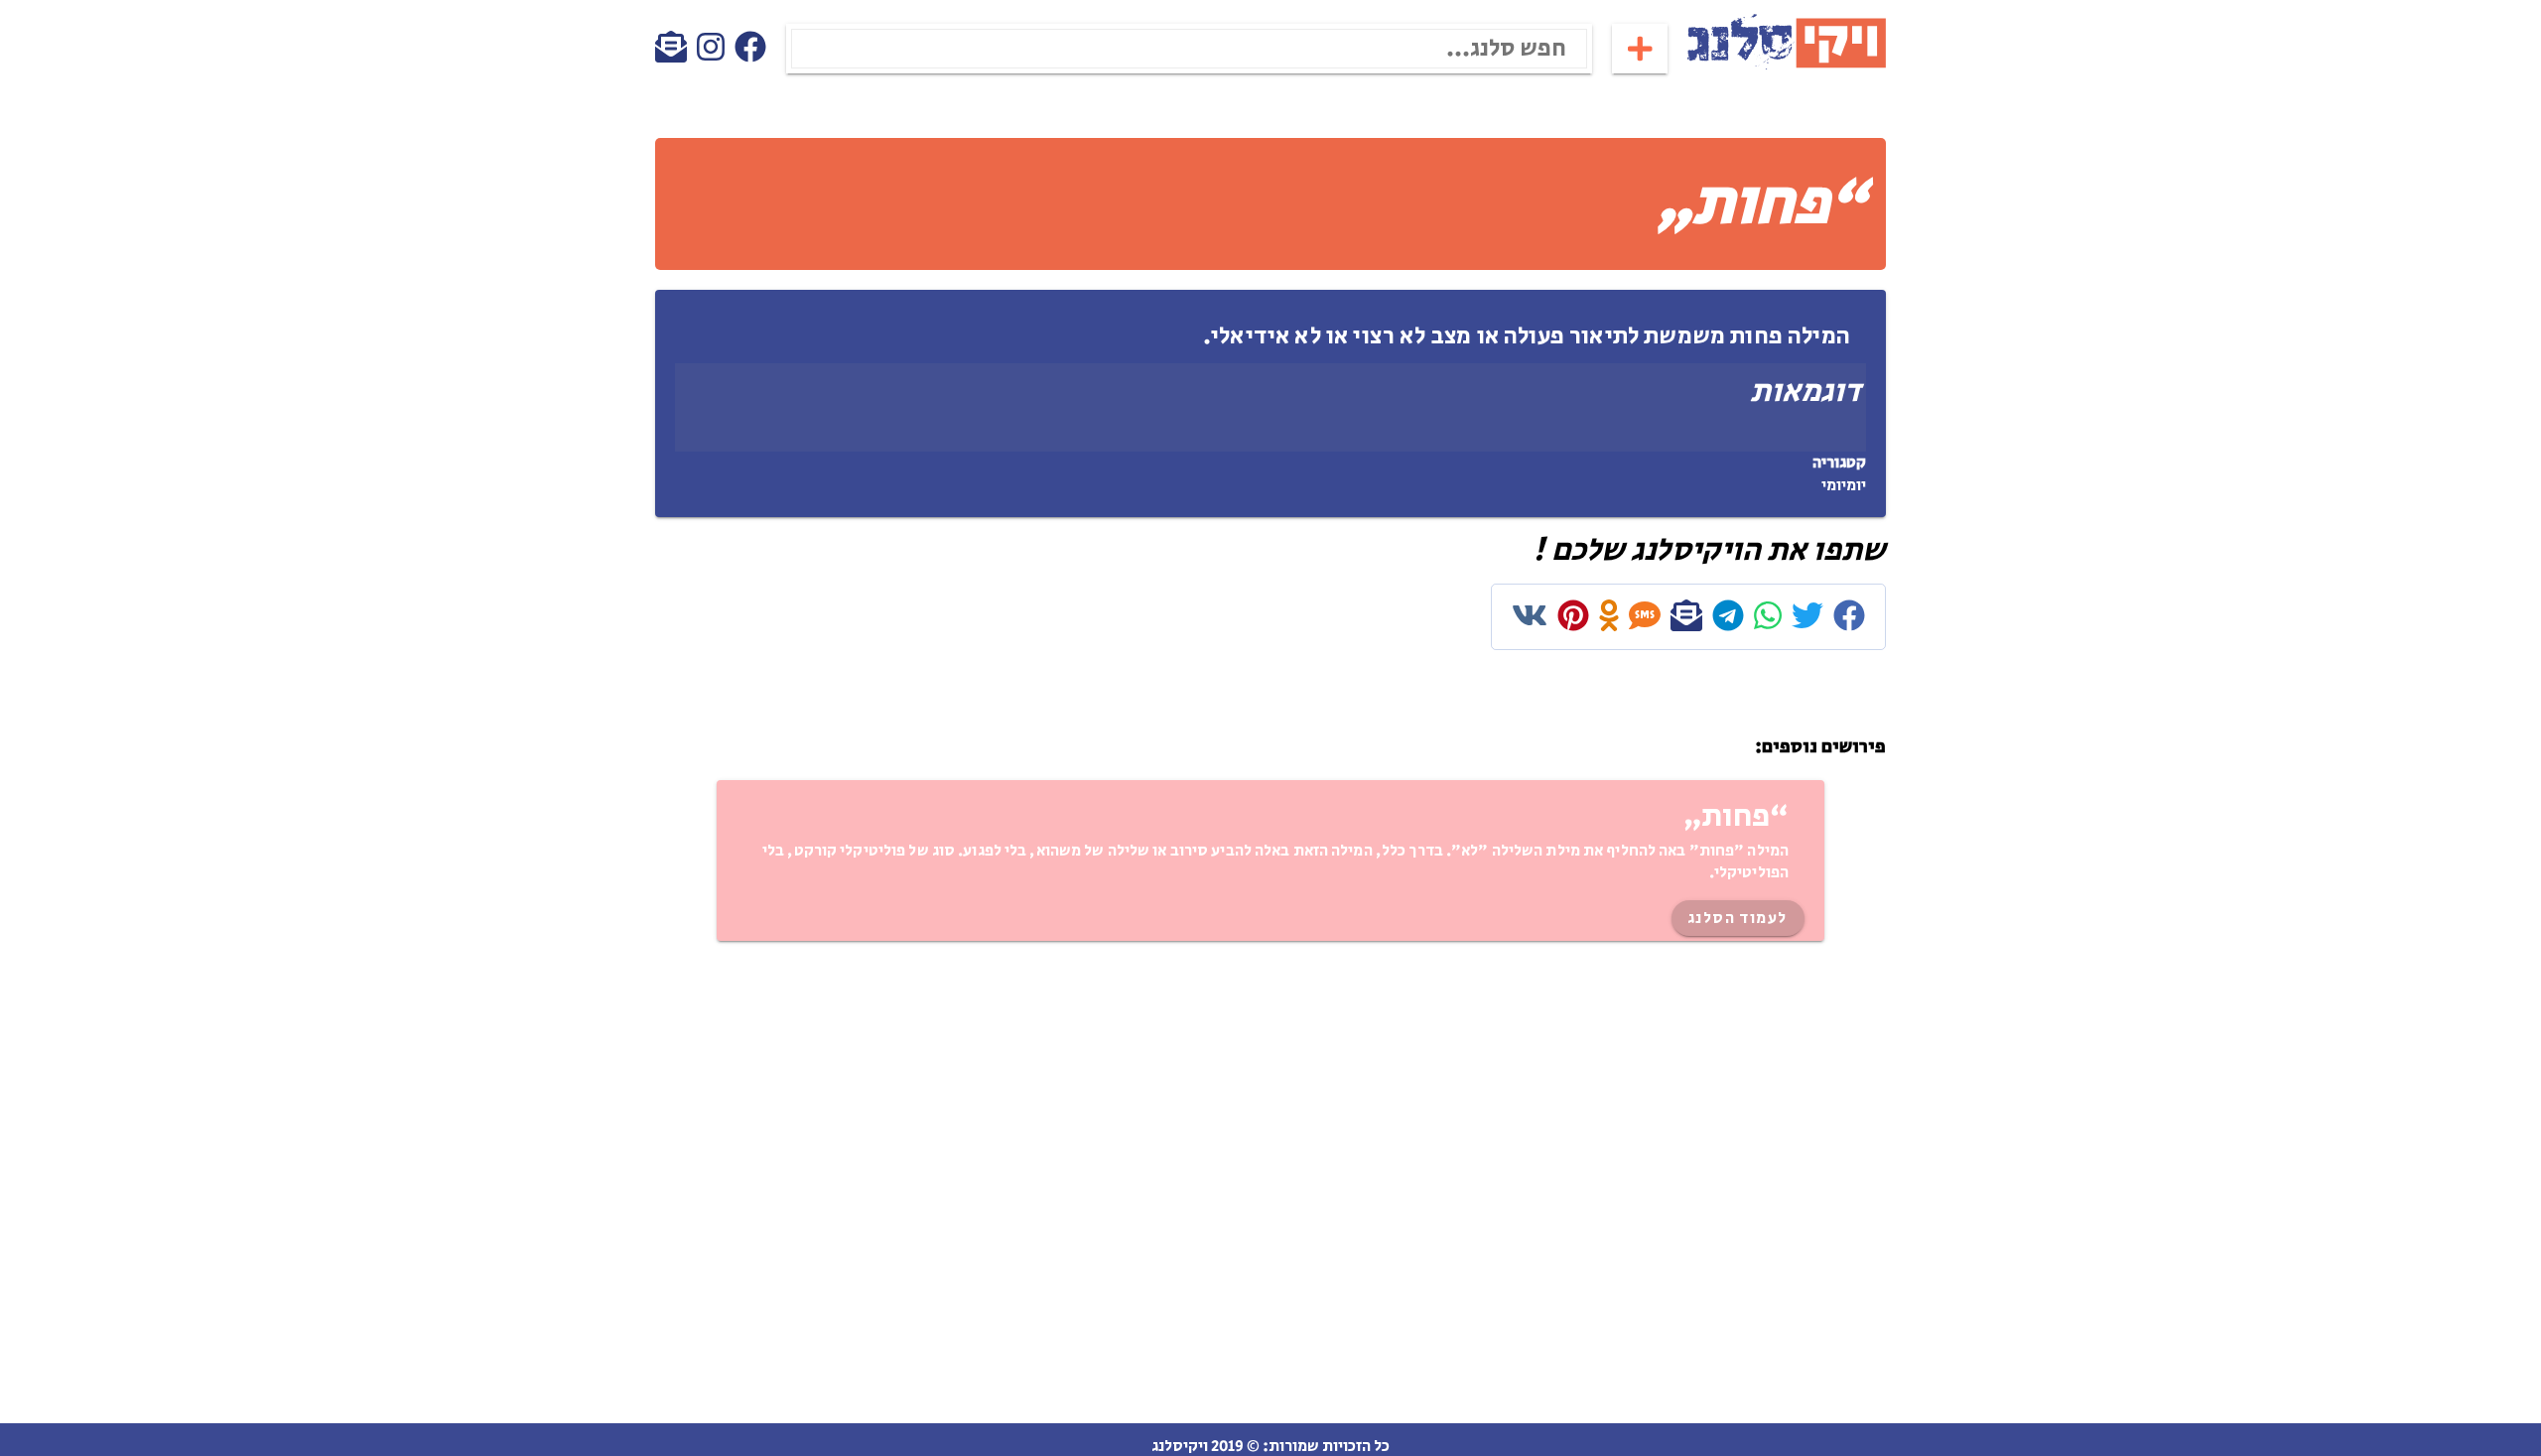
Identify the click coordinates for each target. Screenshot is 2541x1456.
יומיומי (1844, 486)
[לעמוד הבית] (1787, 66)
